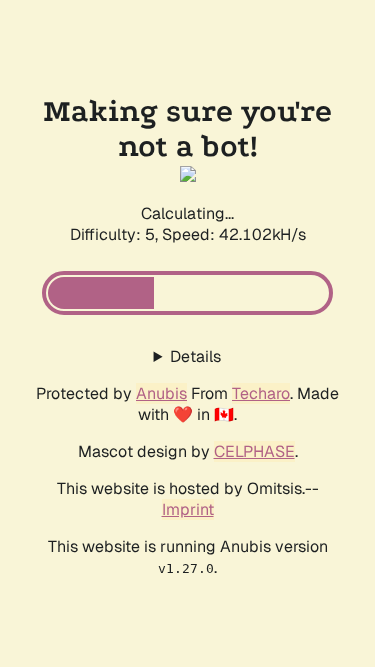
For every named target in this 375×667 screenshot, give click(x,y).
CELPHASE (254, 451)
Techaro (261, 393)
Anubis (161, 393)
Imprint (188, 509)
